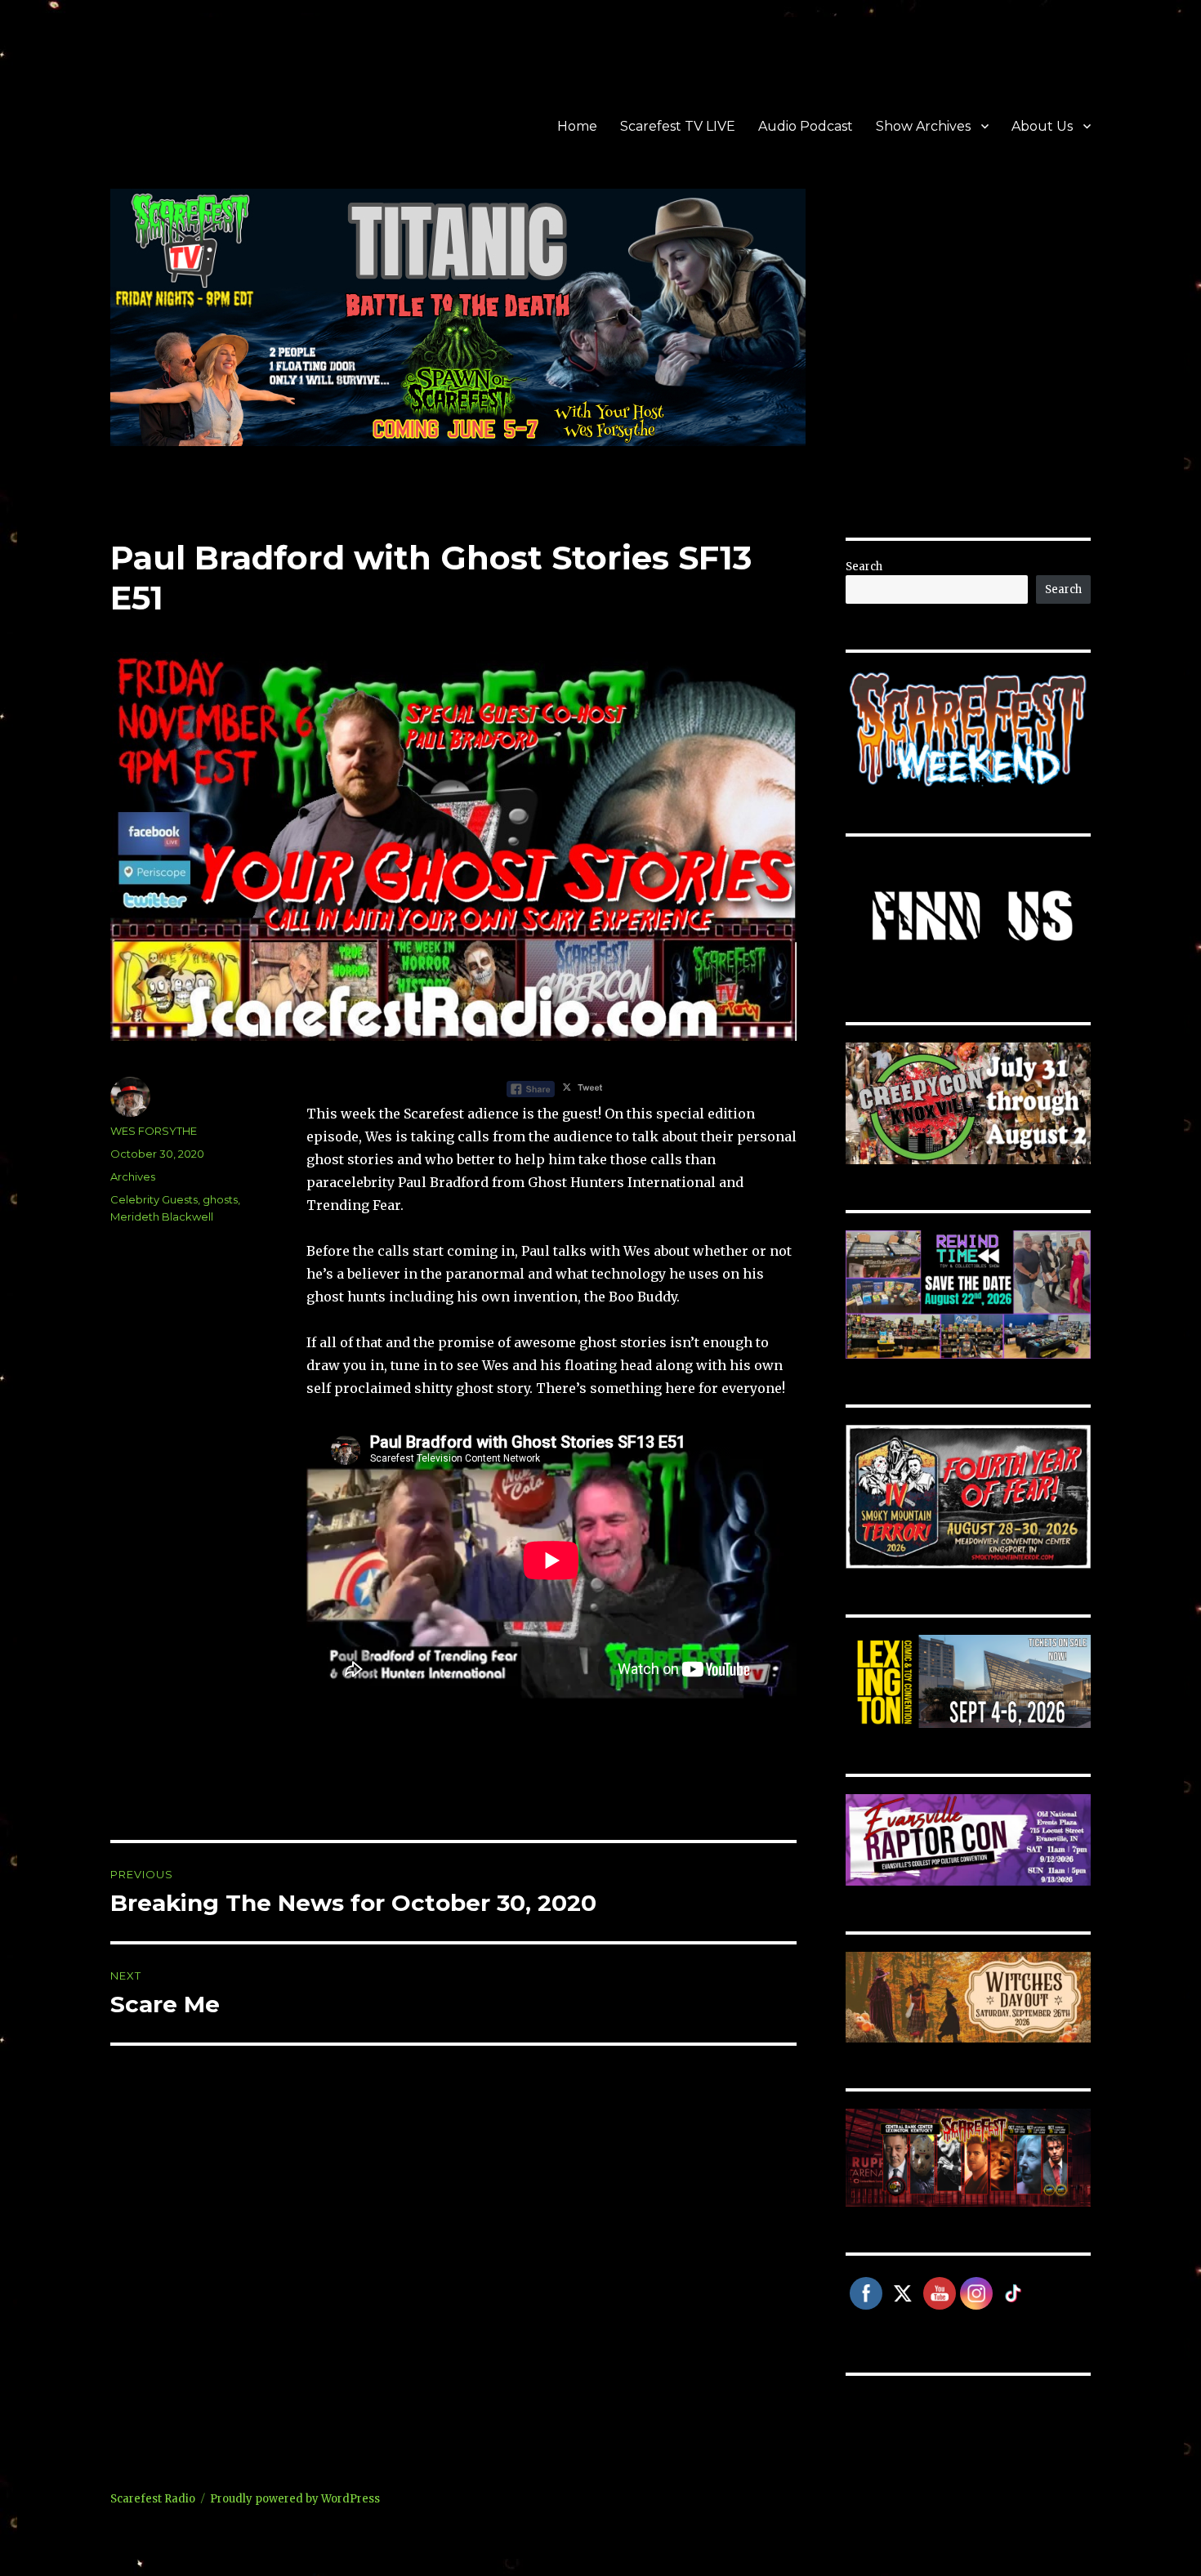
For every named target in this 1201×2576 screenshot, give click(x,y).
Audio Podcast (806, 126)
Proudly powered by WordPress (295, 2499)
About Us (1042, 126)
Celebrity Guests (154, 1199)
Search (864, 567)
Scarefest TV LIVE (678, 126)
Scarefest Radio (153, 2499)
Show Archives (923, 126)
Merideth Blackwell (162, 1217)
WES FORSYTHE (154, 1131)
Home (577, 126)
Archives (133, 1176)
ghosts (220, 1199)
